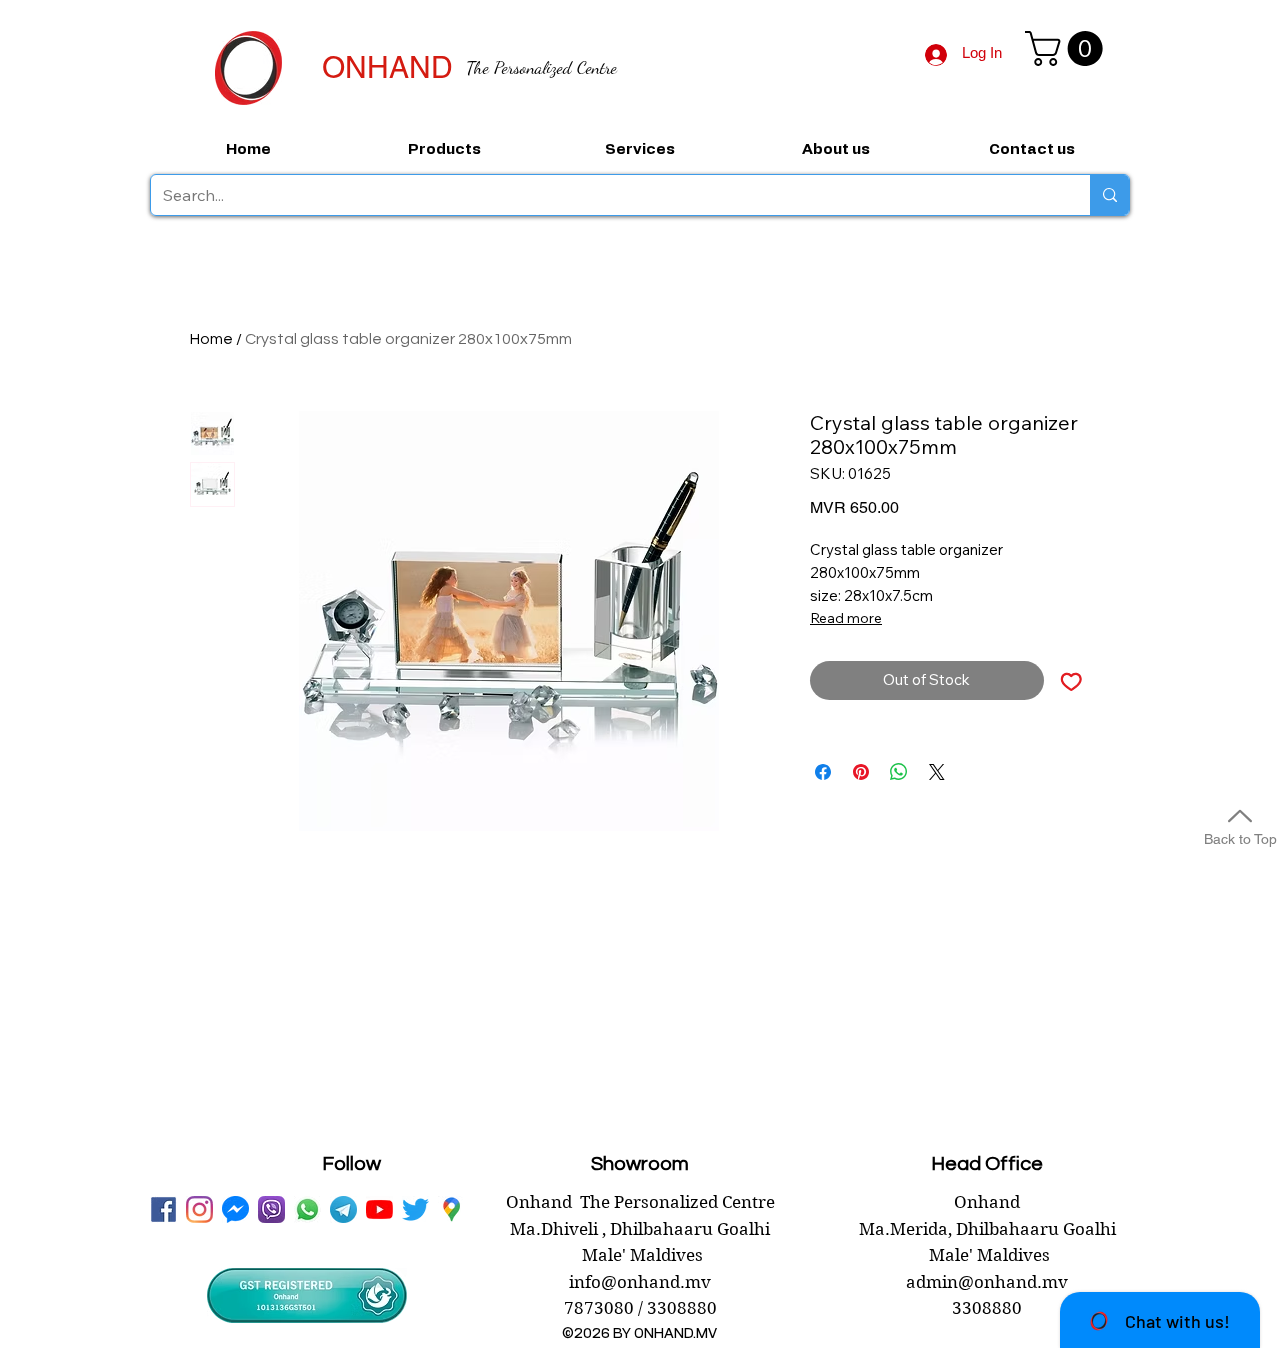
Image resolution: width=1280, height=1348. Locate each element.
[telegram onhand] (343, 1209)
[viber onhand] (271, 1209)
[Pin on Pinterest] (861, 772)
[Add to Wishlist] (1071, 680)
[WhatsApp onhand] (307, 1209)
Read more (846, 618)
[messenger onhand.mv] (235, 1209)
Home (211, 339)
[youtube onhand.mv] (379, 1209)
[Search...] (1109, 195)
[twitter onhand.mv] (415, 1209)
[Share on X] (937, 772)
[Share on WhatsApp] (899, 772)
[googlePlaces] (451, 1209)
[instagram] (199, 1209)
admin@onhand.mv (987, 1282)
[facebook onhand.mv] (163, 1209)
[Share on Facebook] (823, 772)
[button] (1068, 48)
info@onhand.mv (640, 1282)
